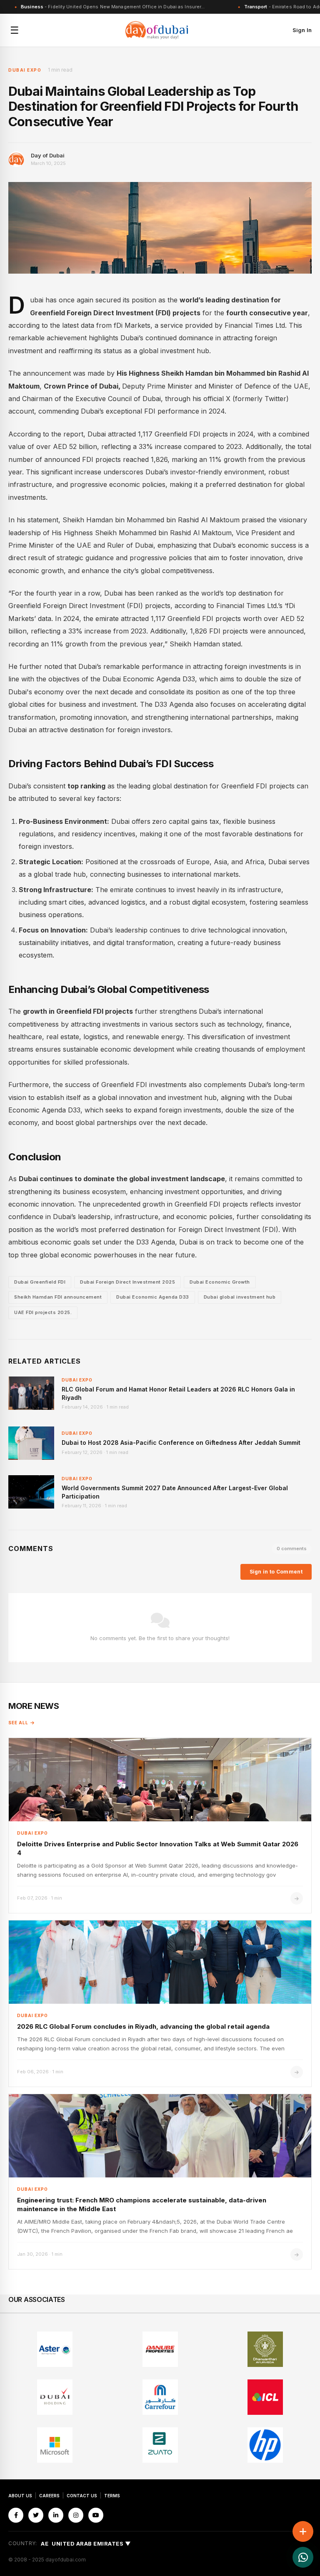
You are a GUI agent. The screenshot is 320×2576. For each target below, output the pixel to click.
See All (18, 1723)
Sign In (302, 30)
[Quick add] (303, 2531)
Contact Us (82, 2496)
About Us (20, 2496)
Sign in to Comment (276, 1572)
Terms (112, 2496)
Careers (49, 2496)
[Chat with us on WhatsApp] (303, 2557)
